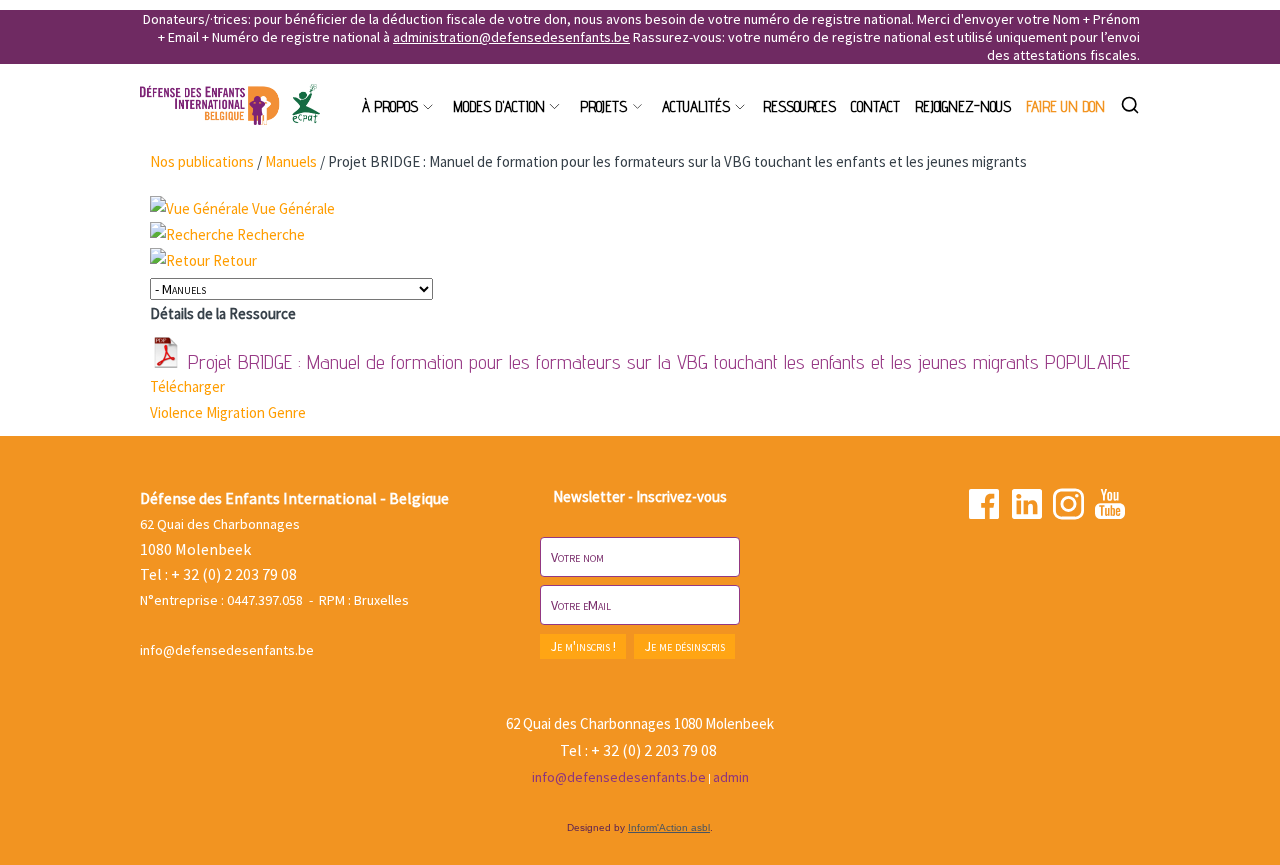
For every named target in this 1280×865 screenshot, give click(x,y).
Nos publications (202, 161)
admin (731, 777)
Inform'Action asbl (669, 827)
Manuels (291, 161)
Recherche (271, 234)
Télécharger (187, 386)
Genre (287, 412)
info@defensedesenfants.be (227, 650)
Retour (235, 260)
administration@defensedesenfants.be (511, 37)
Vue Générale (293, 208)
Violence (178, 412)
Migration (237, 412)
